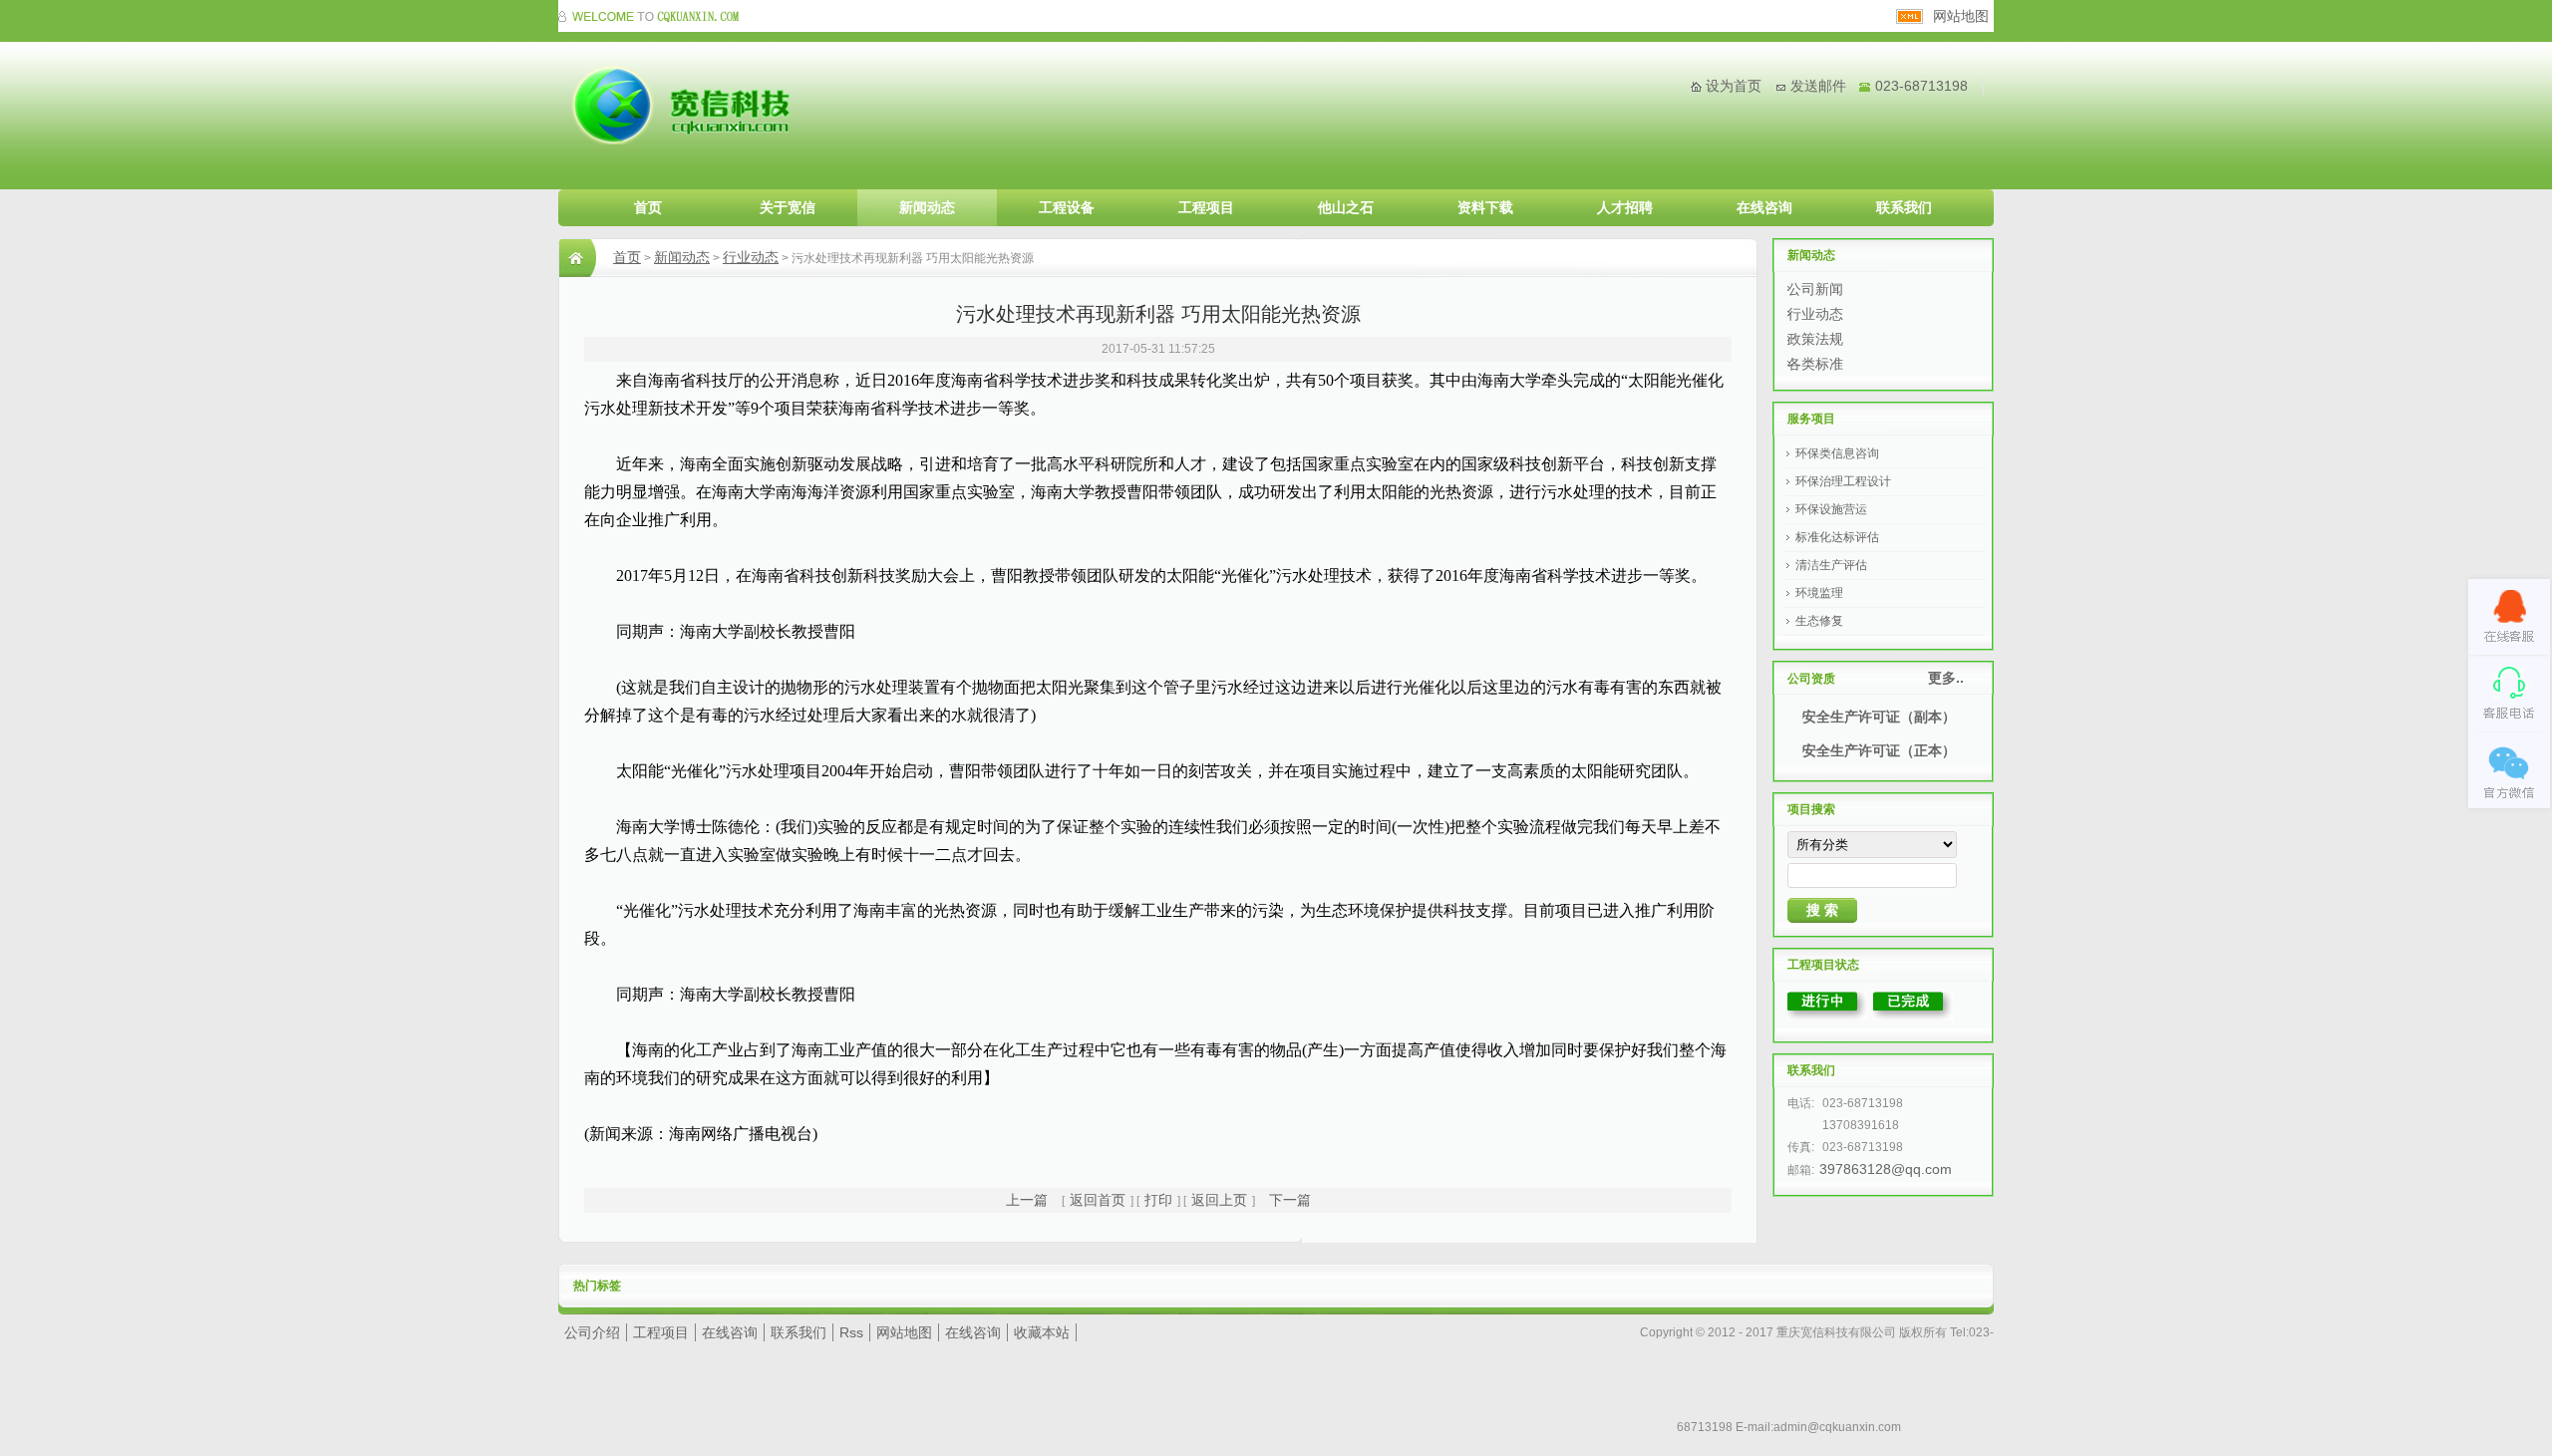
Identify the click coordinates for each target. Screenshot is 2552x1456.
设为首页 (1734, 86)
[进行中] (1827, 1016)
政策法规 (1815, 339)
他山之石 (1346, 207)
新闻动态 (927, 207)
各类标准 (1815, 364)
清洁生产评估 (1831, 565)
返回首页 (1098, 1200)
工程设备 (1067, 207)
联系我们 (1904, 207)
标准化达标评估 (1837, 537)
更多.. (1946, 678)
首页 (648, 207)
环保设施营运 (1831, 509)
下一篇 (1290, 1200)
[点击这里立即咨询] (2509, 617)
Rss (851, 1332)
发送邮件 (1818, 86)
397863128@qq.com (1886, 1169)
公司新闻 (1815, 289)
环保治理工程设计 (1843, 481)
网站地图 (1961, 16)
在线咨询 (1764, 207)
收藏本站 (1042, 1332)
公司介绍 (592, 1332)
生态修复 (1819, 621)
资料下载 (1485, 207)
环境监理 (1819, 593)
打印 (1158, 1200)
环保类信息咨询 (1837, 453)
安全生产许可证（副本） (1879, 717)
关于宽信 (788, 207)
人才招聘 (1625, 207)
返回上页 (1219, 1200)
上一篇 (1027, 1200)
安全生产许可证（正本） (1879, 750)
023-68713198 (1921, 86)
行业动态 (751, 257)
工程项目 (1206, 207)
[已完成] (1913, 1016)
